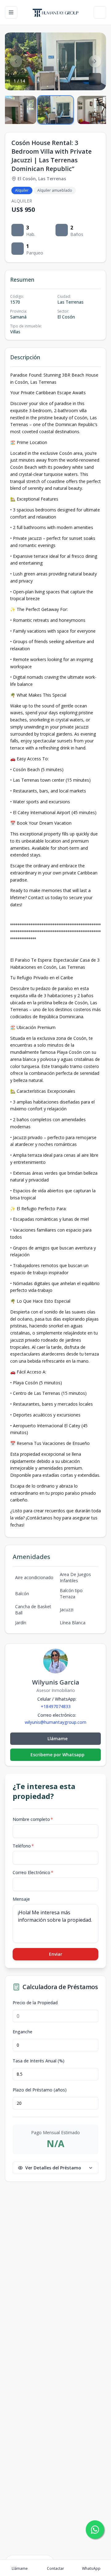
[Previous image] (16, 61)
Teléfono (23, 1846)
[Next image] (95, 61)
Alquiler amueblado (55, 190)
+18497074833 (56, 1706)
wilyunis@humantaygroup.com (55, 1722)
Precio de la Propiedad (35, 2003)
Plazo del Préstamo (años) (40, 2090)
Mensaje (21, 1899)
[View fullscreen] (95, 79)
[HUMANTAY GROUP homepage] (56, 12)
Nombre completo (33, 1819)
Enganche (23, 2032)
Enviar (56, 1954)
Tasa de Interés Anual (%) (39, 2061)
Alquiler (22, 190)
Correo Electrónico (33, 1872)
